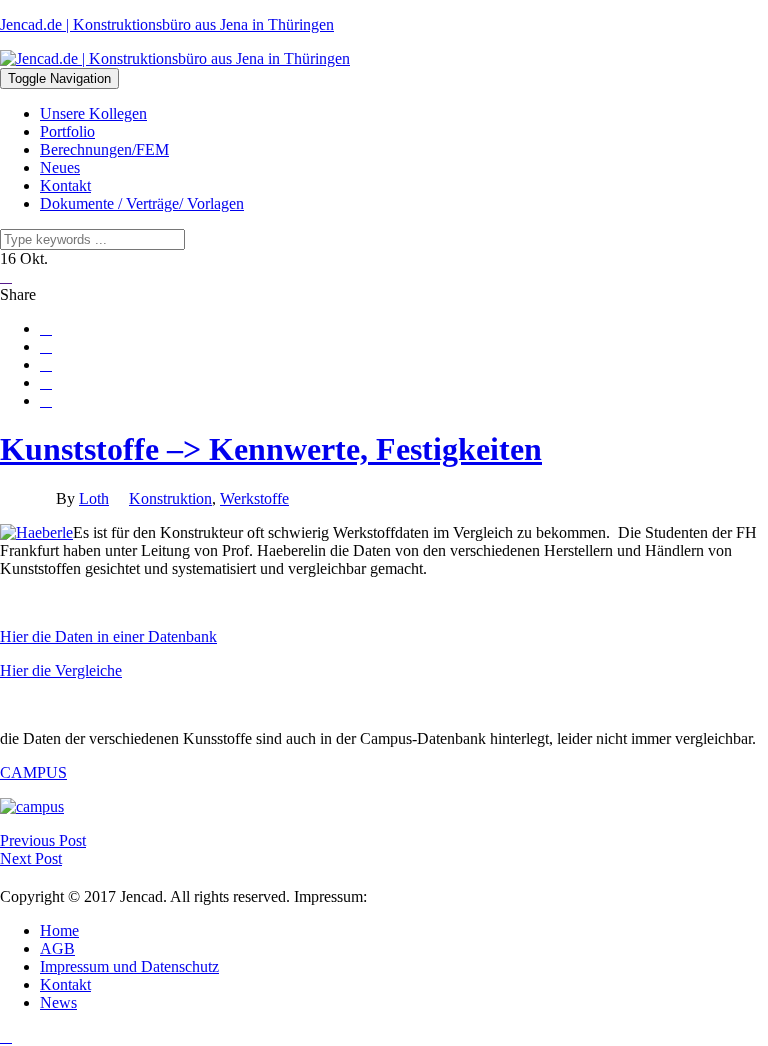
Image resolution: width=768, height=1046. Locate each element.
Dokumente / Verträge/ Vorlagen (142, 203)
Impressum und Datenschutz (129, 966)
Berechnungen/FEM (104, 149)
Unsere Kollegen (93, 113)
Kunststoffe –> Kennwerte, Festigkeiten (271, 449)
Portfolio (67, 131)
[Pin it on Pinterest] (46, 383)
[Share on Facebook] (46, 329)
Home (59, 930)
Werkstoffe (254, 498)
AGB (57, 948)
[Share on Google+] (46, 365)
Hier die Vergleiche (61, 670)
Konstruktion (170, 498)
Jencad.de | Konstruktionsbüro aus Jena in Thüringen (167, 24)
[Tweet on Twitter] (46, 347)
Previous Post (43, 840)
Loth (94, 498)
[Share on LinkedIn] (46, 401)
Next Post (31, 858)
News (58, 1002)
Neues (60, 167)
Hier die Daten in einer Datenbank (108, 636)
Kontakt (65, 185)
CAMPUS (33, 772)
